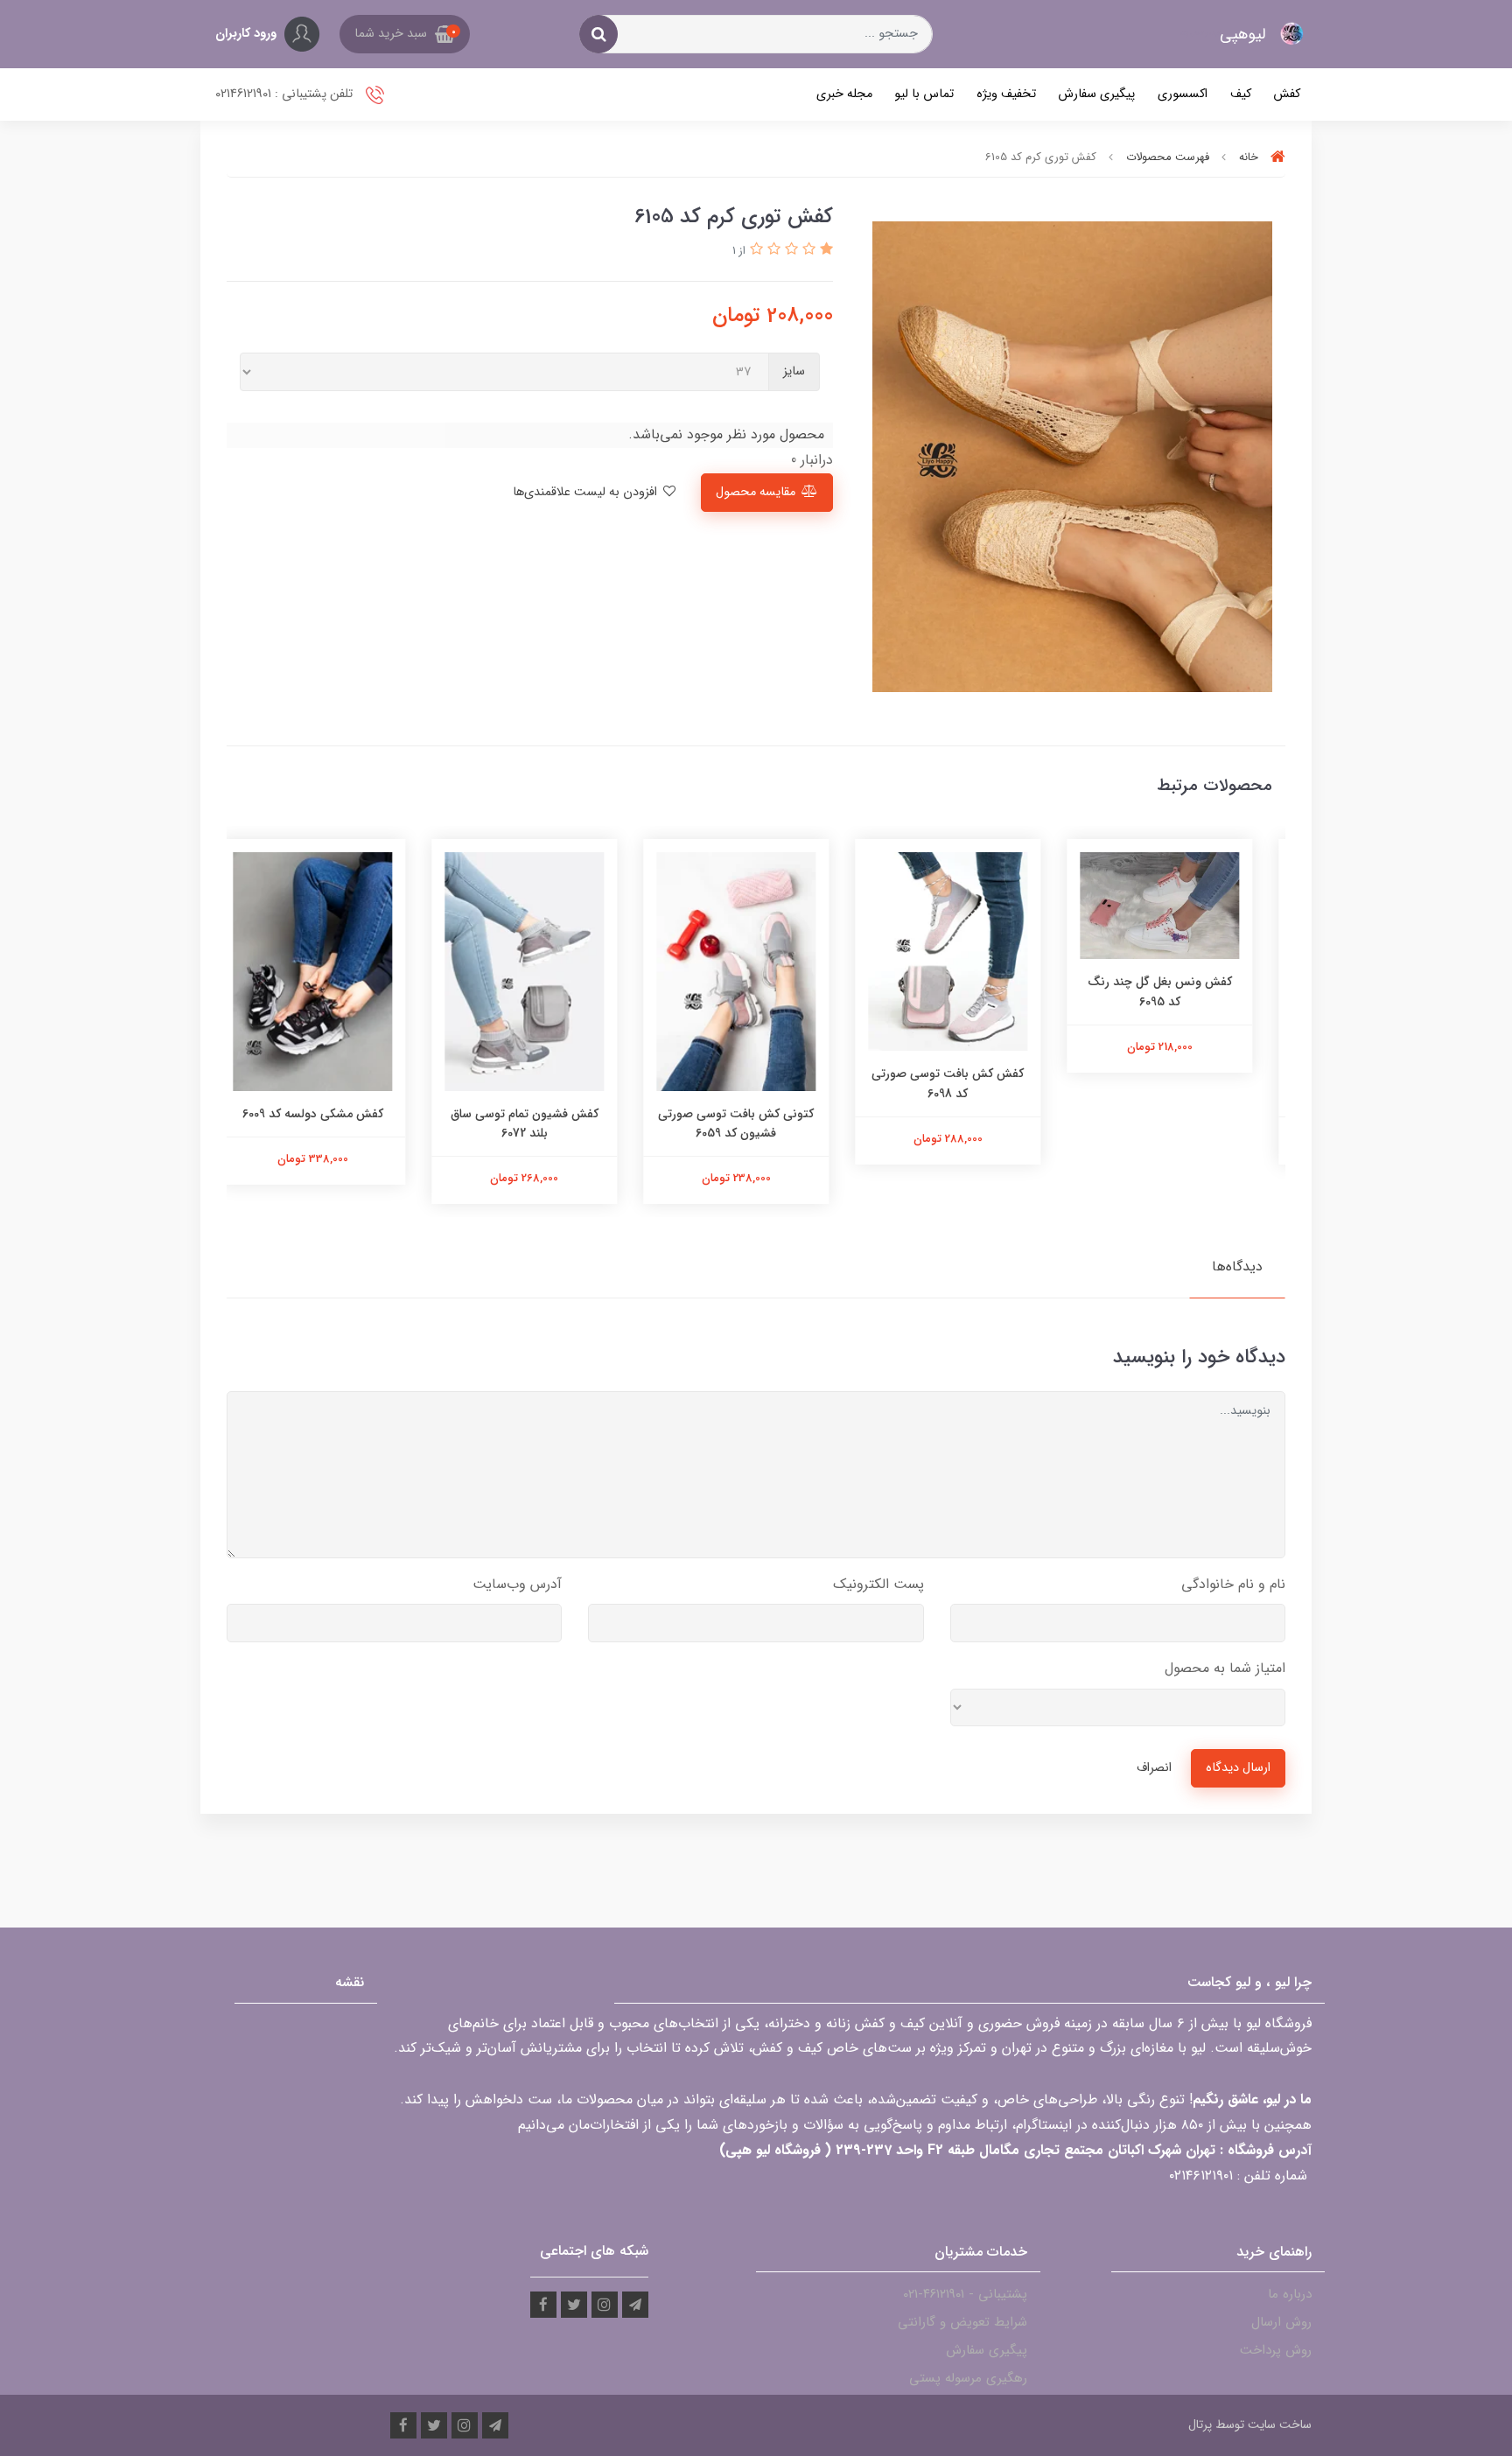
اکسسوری (1183, 94)
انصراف (1154, 1768)
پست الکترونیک (878, 1584)
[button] (405, 34)
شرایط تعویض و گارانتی (962, 2322)
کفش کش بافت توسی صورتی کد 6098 (968, 1083)
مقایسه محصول (756, 492)
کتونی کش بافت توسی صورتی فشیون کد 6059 (756, 1123)
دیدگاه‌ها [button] (1237, 1266)
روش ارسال (1281, 2322)
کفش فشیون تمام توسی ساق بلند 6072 (545, 1123)
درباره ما (1290, 2294)
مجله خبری (844, 94)
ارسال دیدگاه (1238, 1768)
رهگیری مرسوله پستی (968, 2378)
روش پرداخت (1276, 2350)
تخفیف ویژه (1006, 94)
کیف (1241, 94)
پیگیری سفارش (1096, 94)
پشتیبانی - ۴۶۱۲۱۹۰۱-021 (965, 2294)
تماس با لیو (924, 94)
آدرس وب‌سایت (517, 1584)
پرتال (1200, 2425)
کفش (1287, 94)
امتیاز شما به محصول (1225, 1668)
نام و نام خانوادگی (1233, 1584)
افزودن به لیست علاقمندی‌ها (587, 492)
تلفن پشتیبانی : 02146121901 (286, 94)
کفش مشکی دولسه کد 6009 (333, 1114)
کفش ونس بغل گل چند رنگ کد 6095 (1180, 991)
